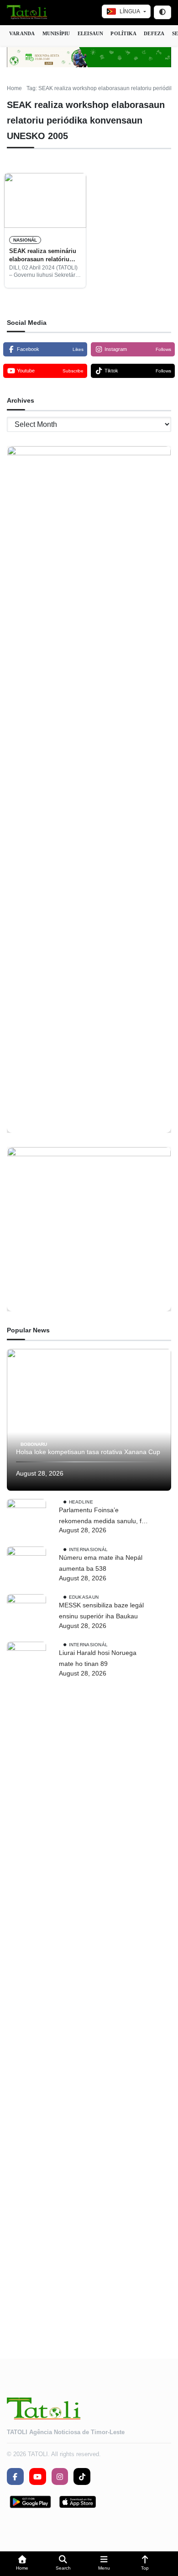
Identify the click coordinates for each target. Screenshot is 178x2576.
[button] (22, 2564)
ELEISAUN (91, 33)
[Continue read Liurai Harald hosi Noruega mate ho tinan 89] (26, 1985)
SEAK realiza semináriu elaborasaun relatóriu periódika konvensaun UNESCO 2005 (43, 256)
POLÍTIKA (123, 33)
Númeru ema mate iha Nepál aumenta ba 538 (101, 1563)
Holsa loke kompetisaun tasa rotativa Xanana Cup (88, 1452)
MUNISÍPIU (56, 33)
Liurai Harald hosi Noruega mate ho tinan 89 (98, 1658)
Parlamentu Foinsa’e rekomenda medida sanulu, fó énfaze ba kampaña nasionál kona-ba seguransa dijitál (102, 1517)
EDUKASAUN (84, 1597)
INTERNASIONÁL (89, 1549)
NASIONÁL (25, 240)
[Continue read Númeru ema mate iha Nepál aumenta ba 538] (26, 1566)
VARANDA (22, 33)
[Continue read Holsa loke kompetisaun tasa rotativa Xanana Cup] (89, 1420)
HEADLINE (81, 1502)
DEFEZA (154, 33)
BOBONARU (34, 1444)
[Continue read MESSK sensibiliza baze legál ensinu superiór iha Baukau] (26, 1614)
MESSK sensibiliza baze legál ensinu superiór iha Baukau (101, 1611)
